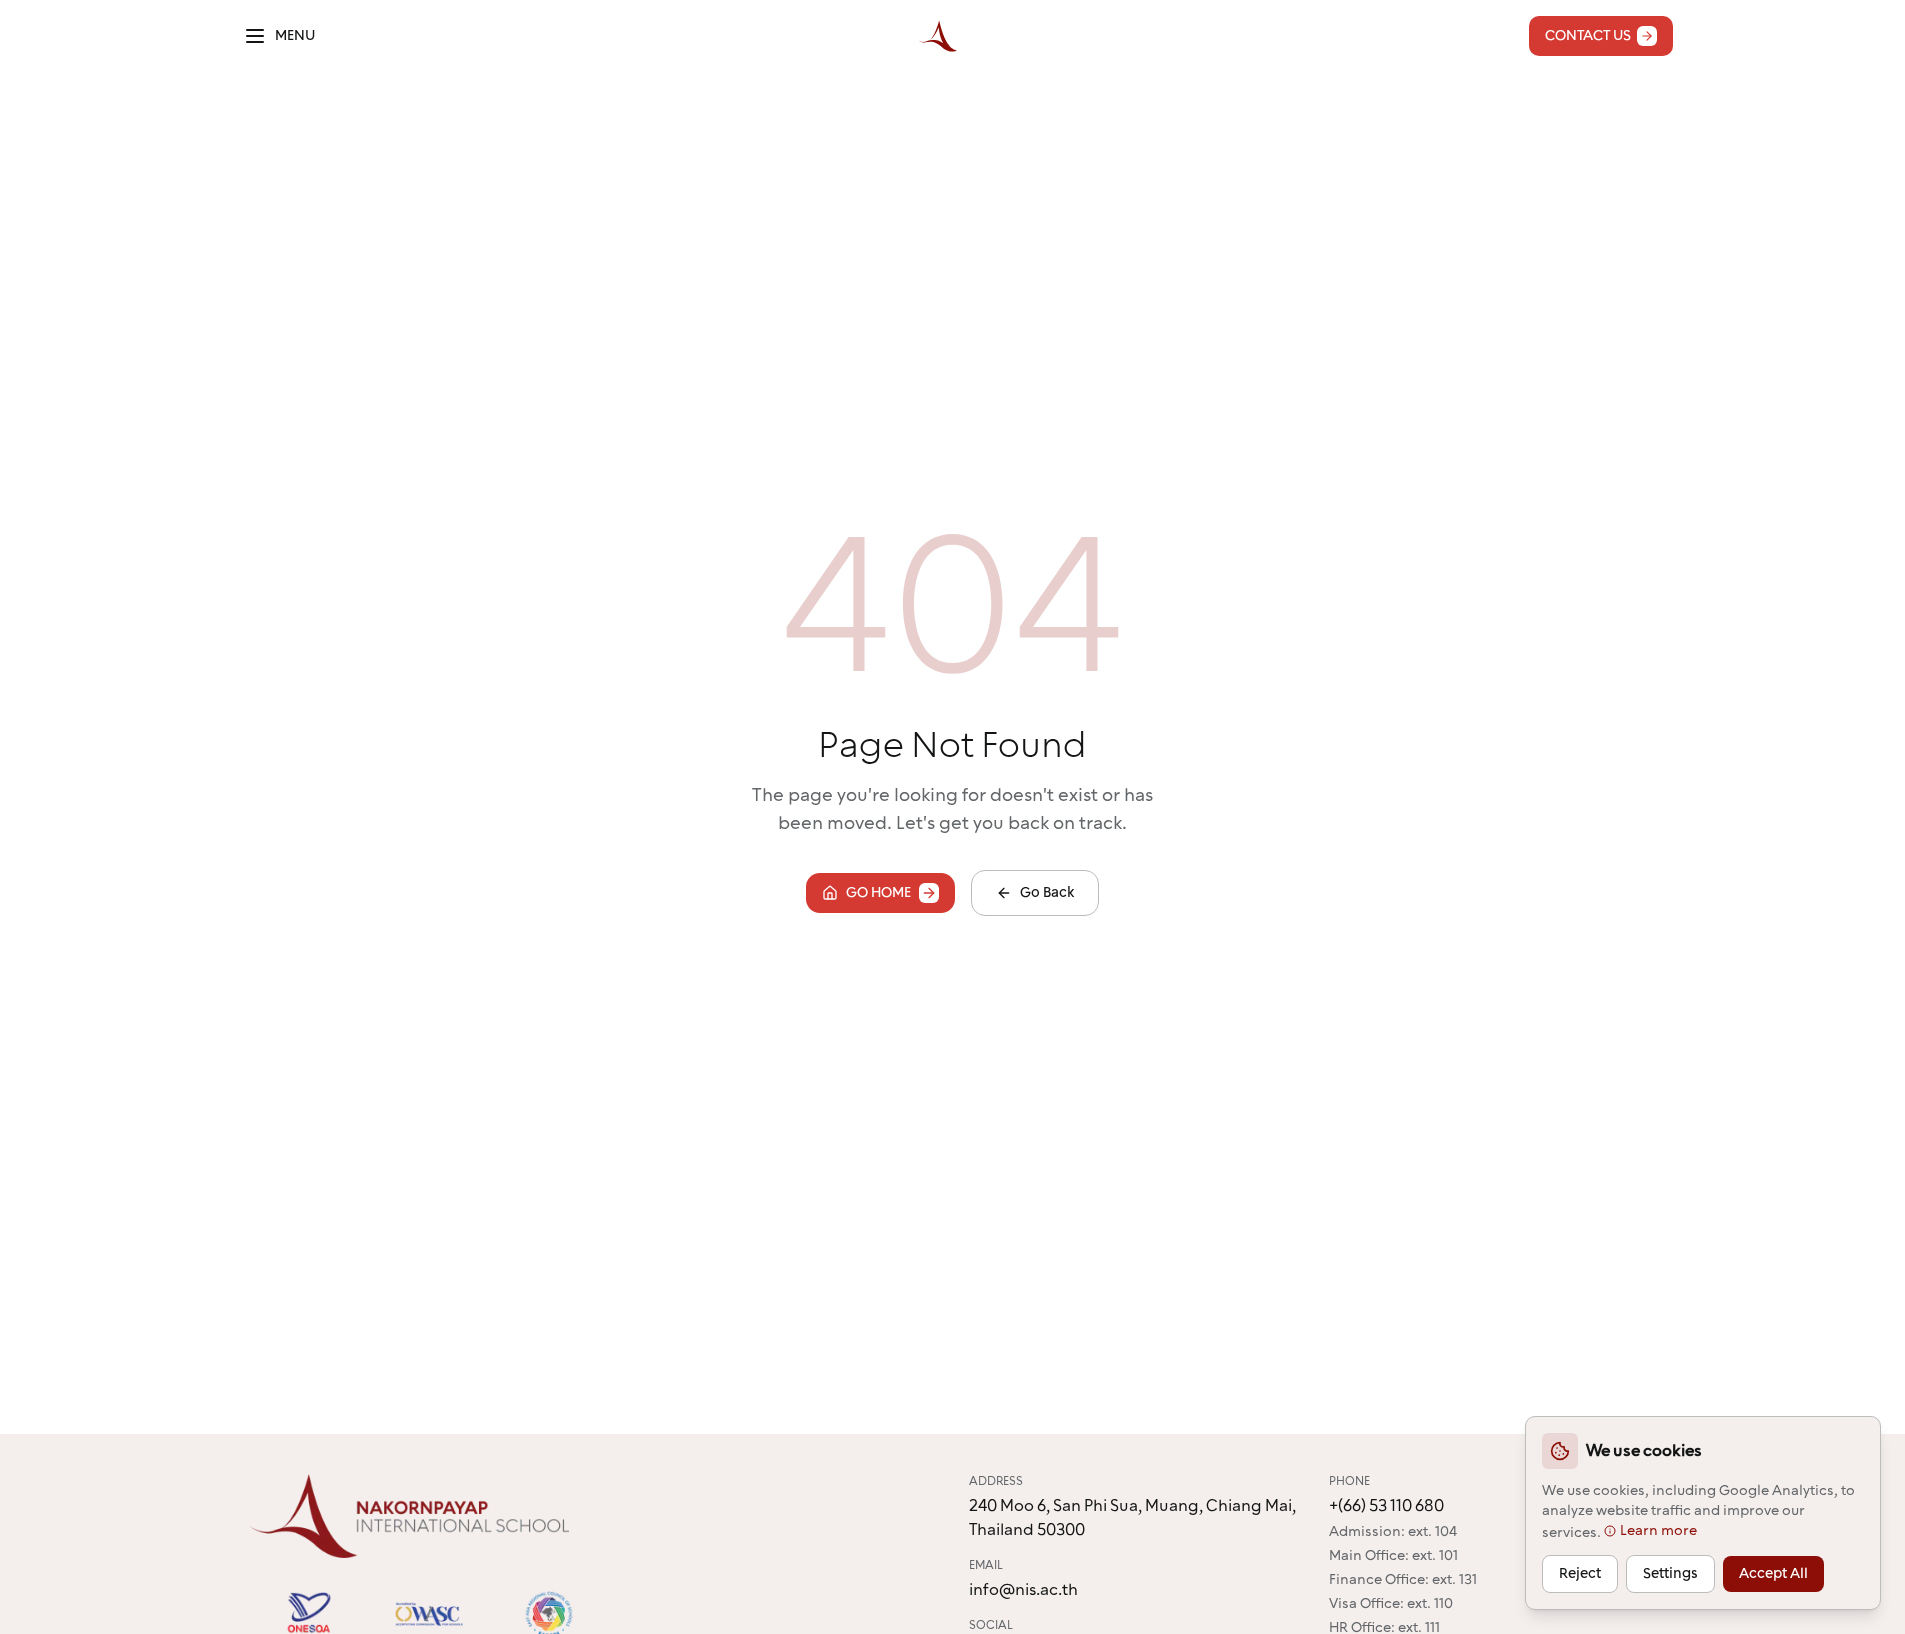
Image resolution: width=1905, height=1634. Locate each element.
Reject (1580, 1574)
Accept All (1773, 1574)
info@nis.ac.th (1023, 1590)
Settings (1670, 1574)
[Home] (937, 36)
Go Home (878, 893)
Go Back (1047, 893)
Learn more (1658, 1531)
